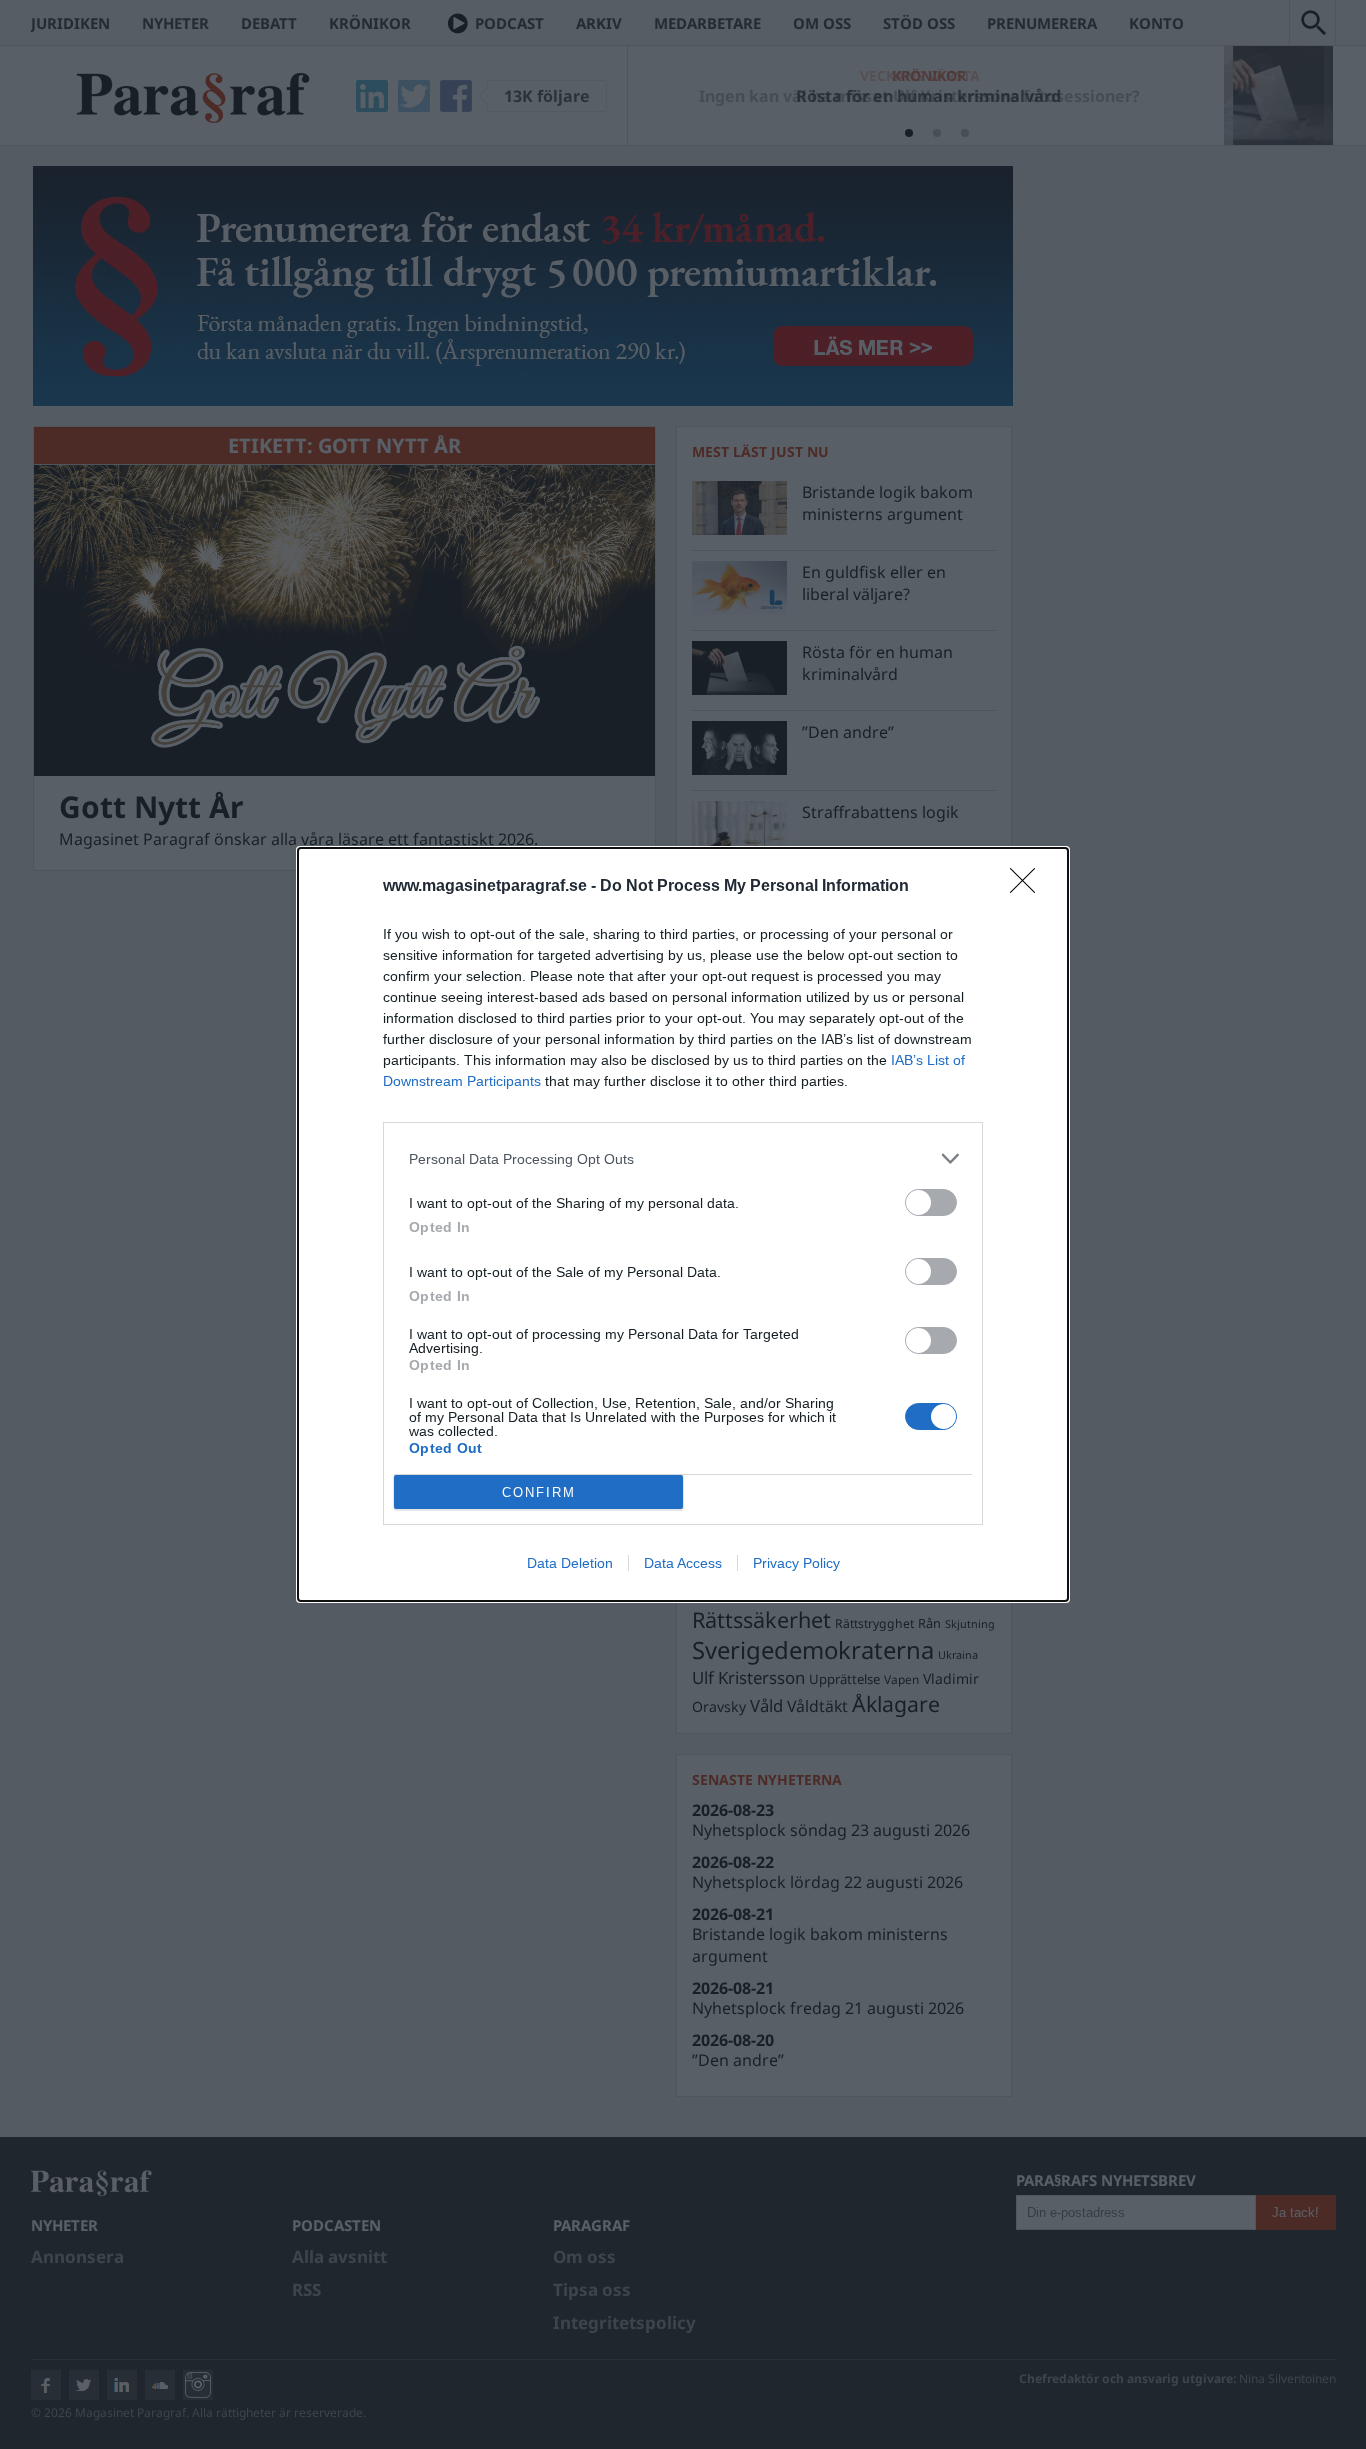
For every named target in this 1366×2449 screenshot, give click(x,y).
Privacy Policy (796, 1563)
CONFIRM (539, 1492)
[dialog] (683, 1224)
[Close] (1029, 887)
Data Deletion (570, 1563)
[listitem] (683, 1158)
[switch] (931, 1202)
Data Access (683, 1563)
